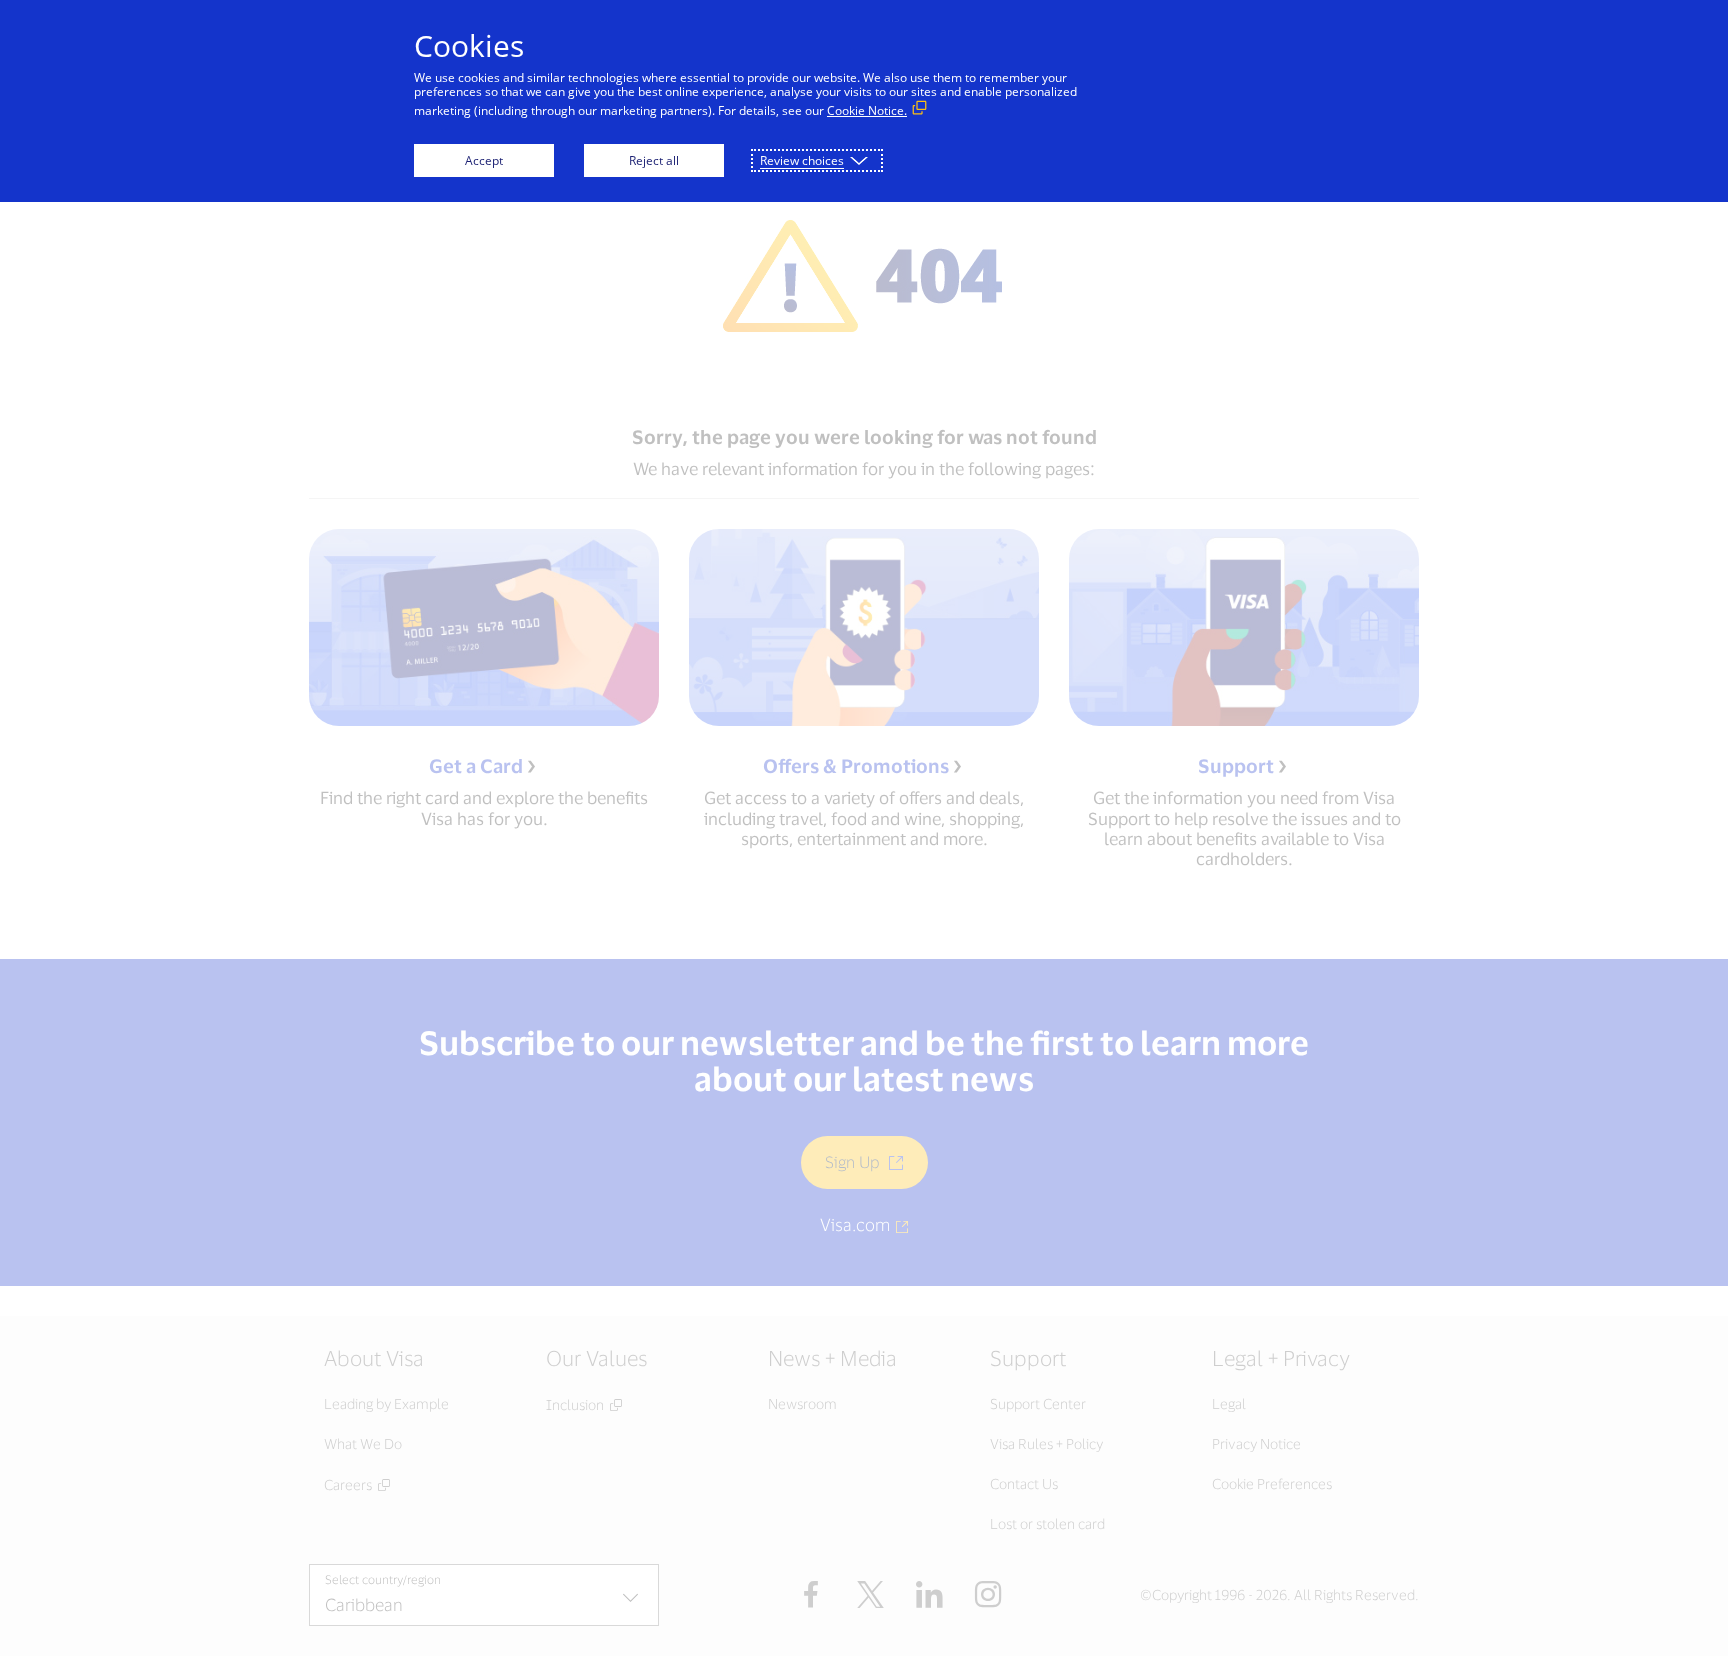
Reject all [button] (654, 160)
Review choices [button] (802, 160)
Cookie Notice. (867, 110)
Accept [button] (484, 160)
